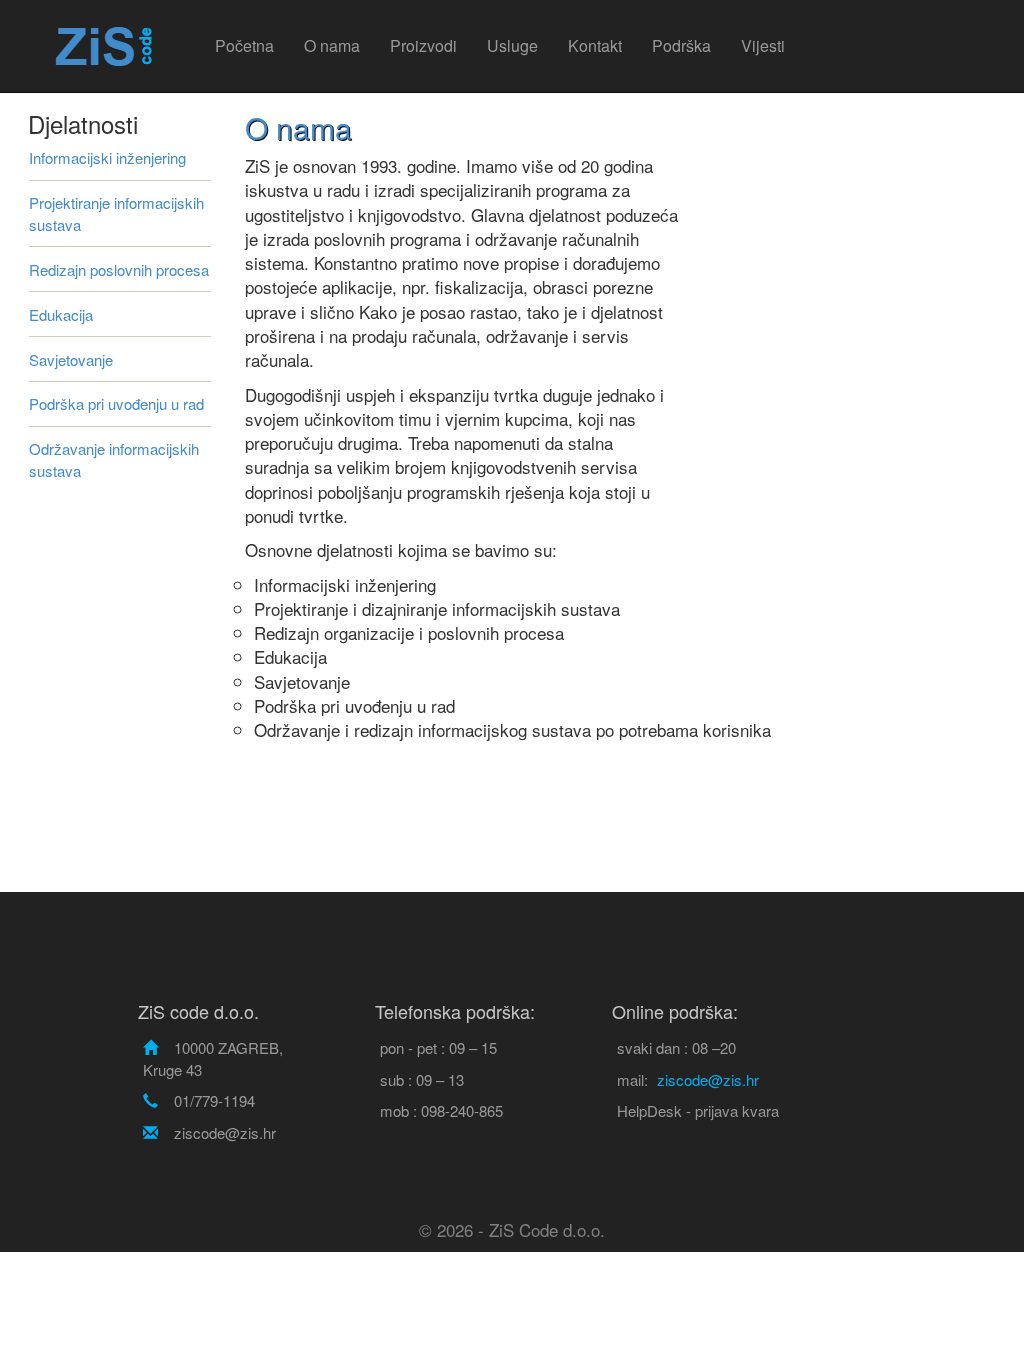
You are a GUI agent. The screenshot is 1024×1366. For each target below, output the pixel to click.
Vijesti (763, 45)
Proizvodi (423, 45)
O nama (332, 45)
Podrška (681, 45)
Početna (244, 45)
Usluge (512, 45)
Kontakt (595, 45)
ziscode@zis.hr (708, 1079)
